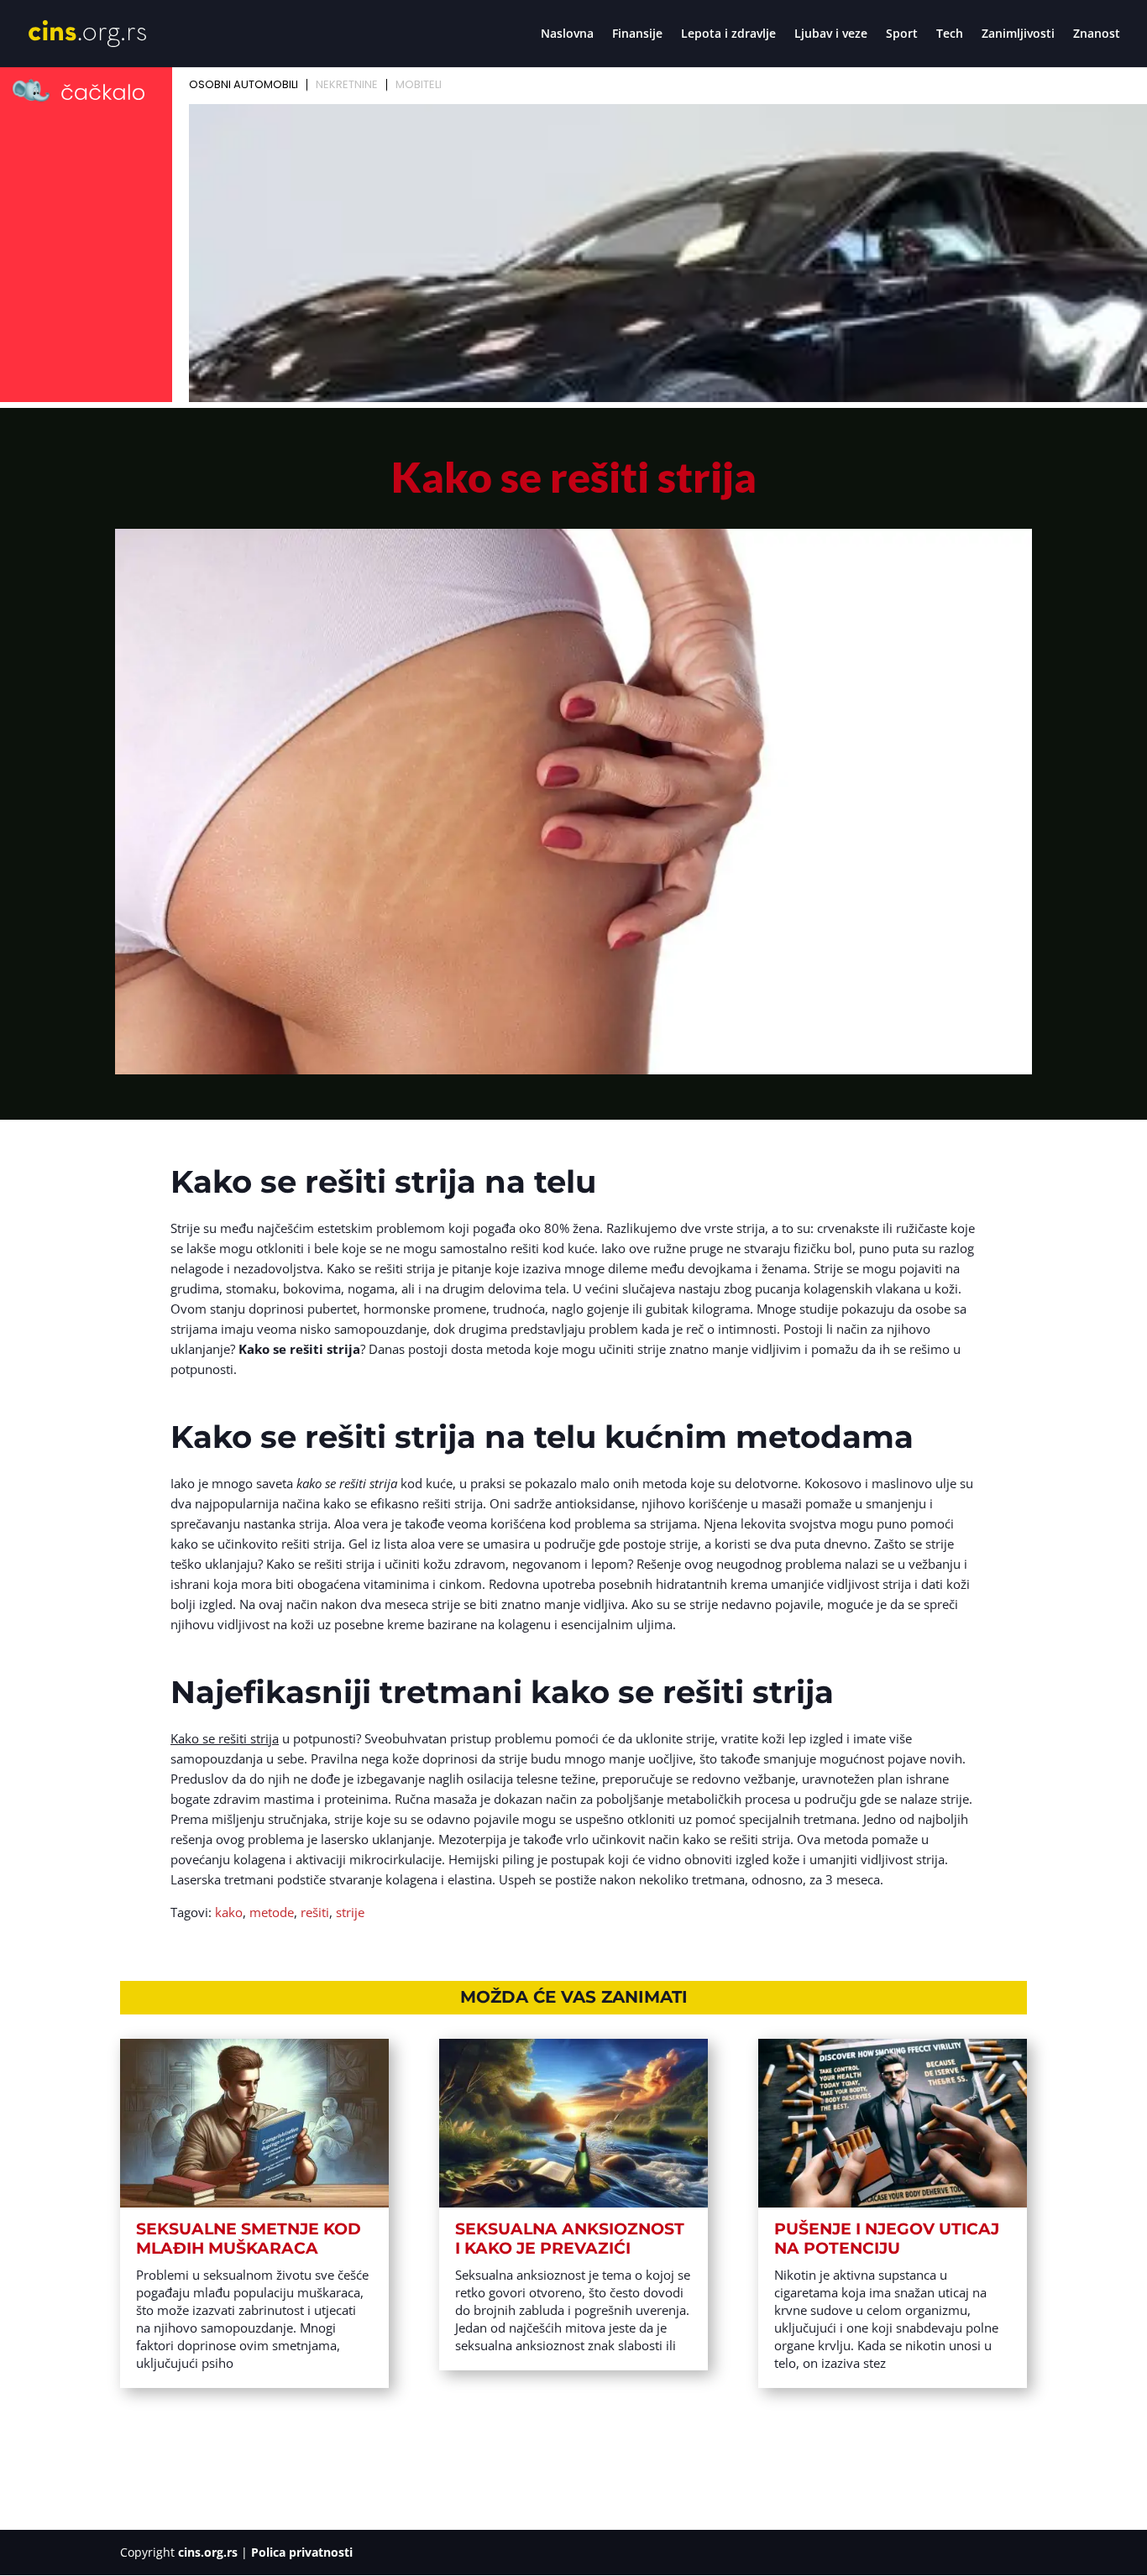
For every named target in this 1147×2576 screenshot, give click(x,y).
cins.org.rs (208, 2552)
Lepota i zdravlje (728, 34)
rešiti (315, 1912)
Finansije (637, 34)
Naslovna (567, 34)
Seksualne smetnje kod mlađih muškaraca (249, 2239)
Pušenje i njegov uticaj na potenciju (887, 2239)
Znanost (1097, 34)
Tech (950, 34)
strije (350, 1912)
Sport (902, 34)
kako (229, 1912)
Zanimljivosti (1018, 34)
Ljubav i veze (831, 34)
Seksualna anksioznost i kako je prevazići (570, 2239)
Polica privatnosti (302, 2552)
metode (272, 1912)
